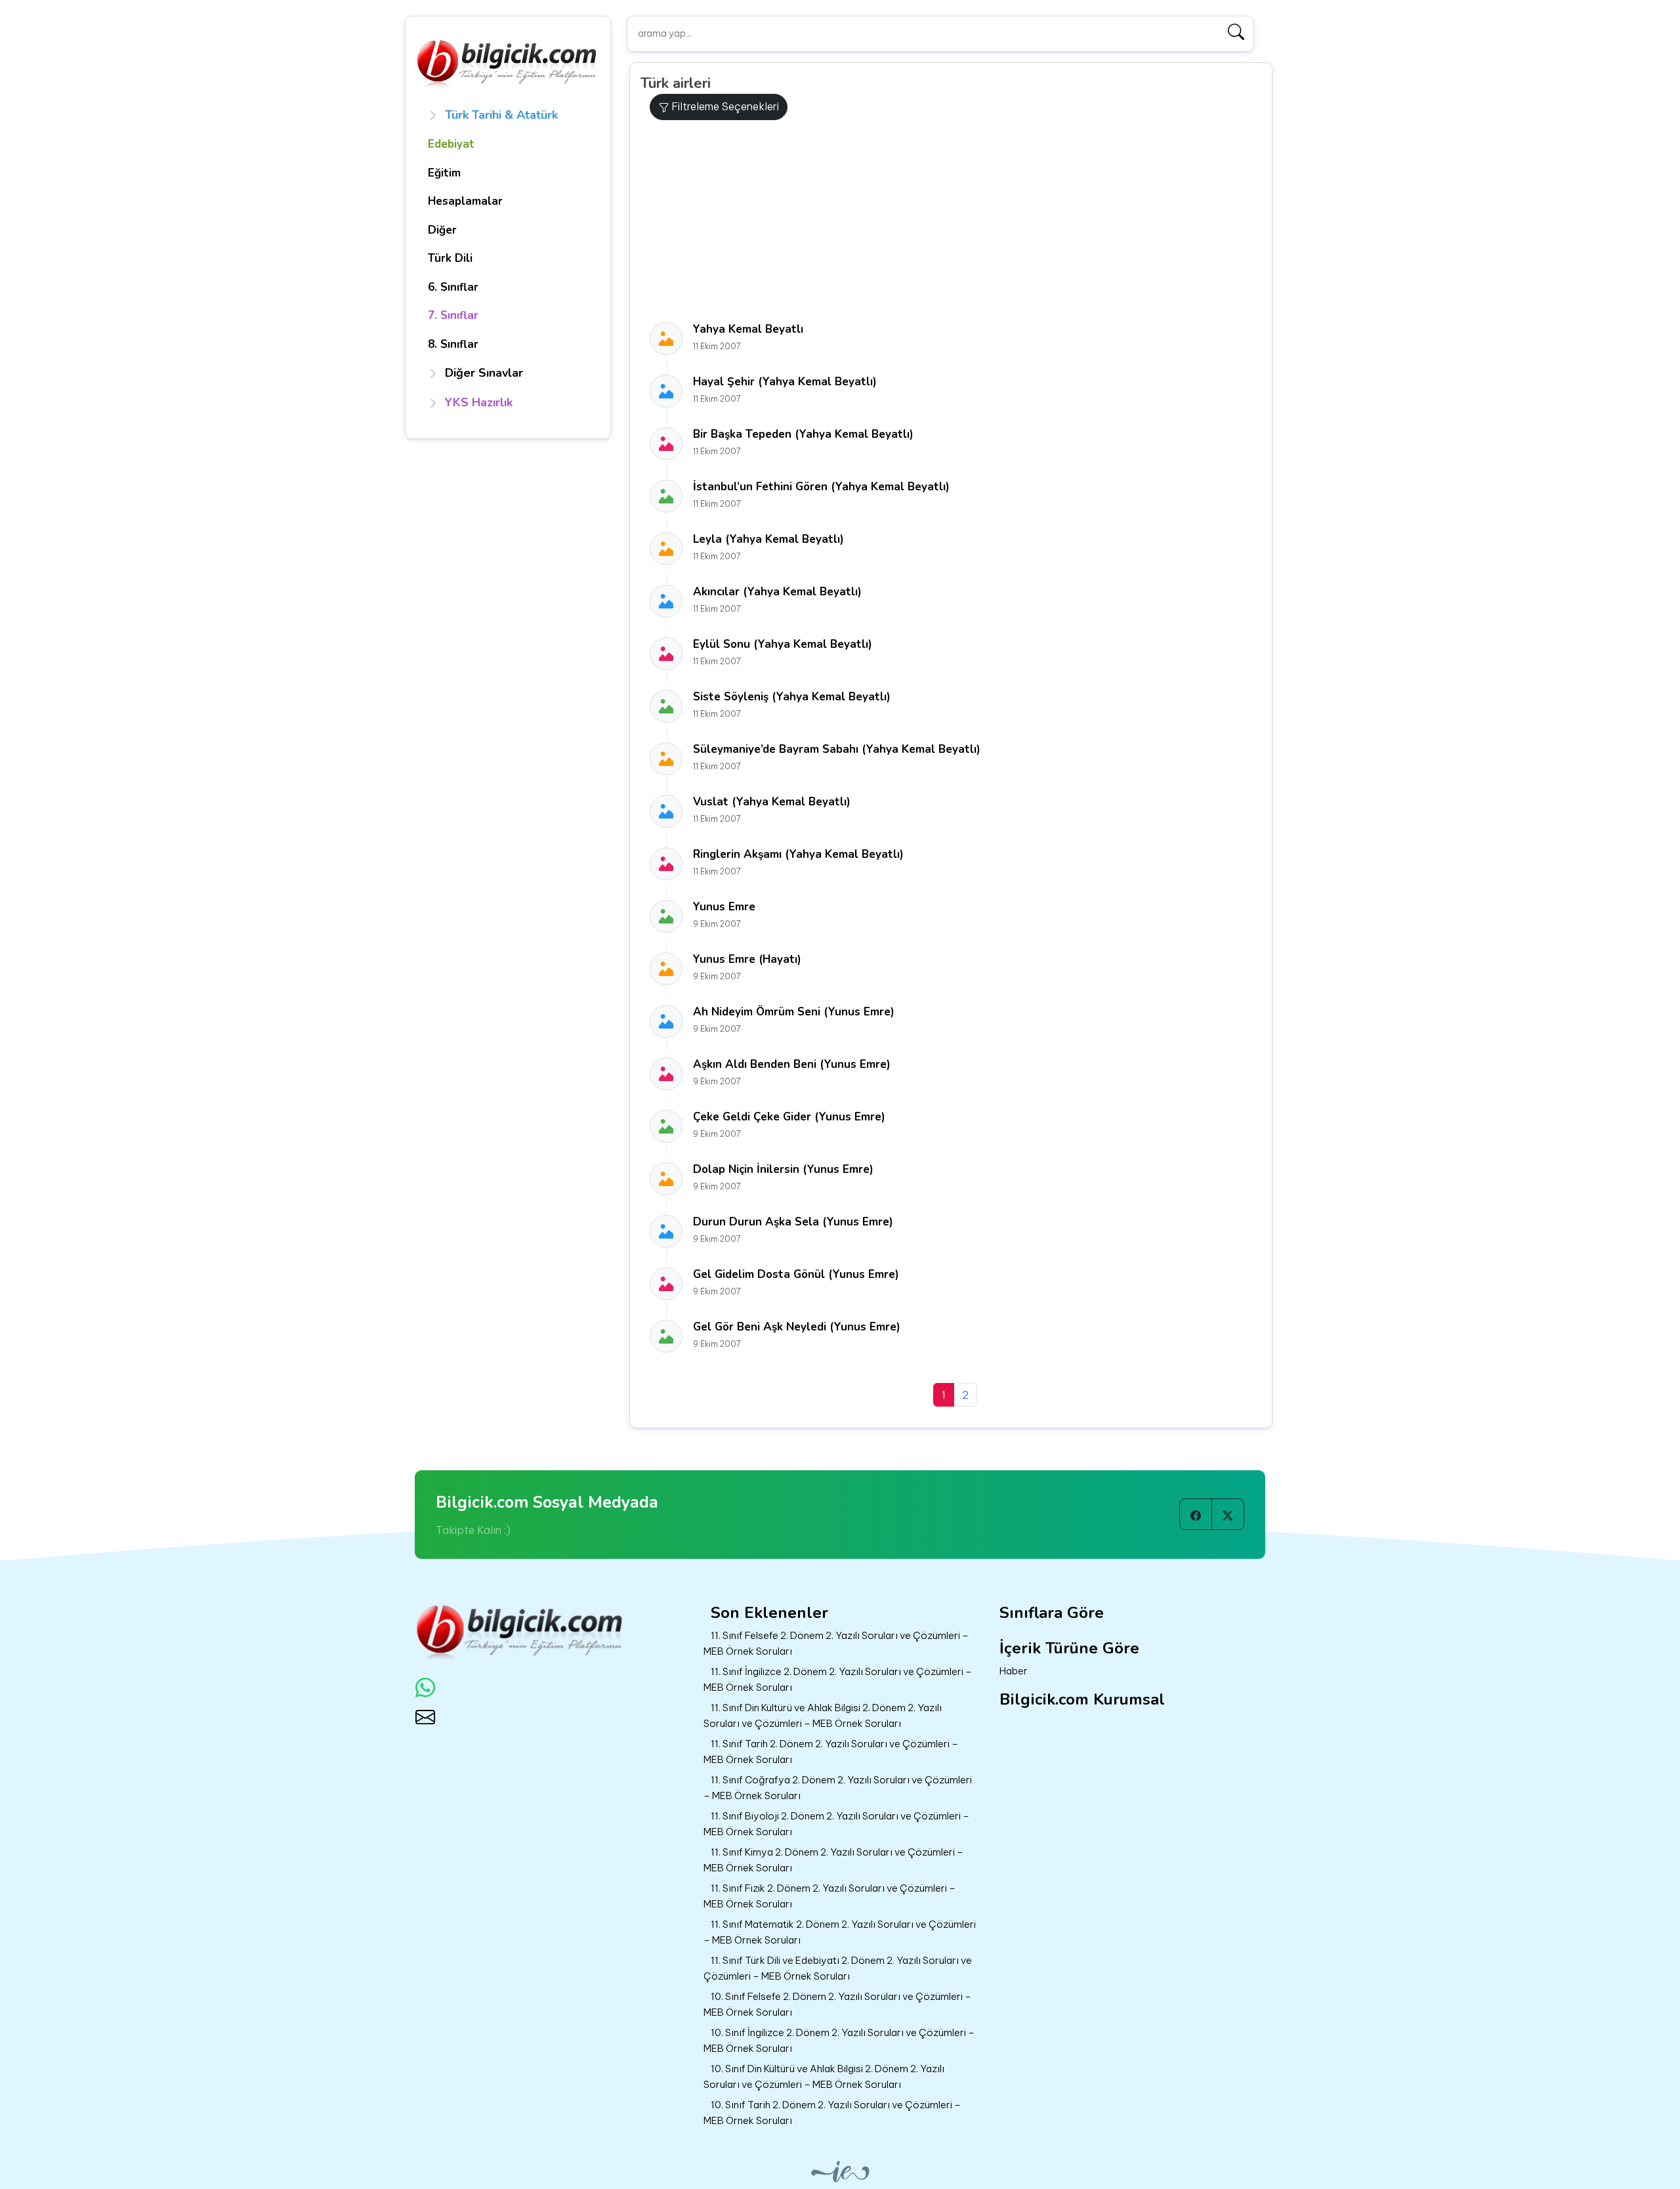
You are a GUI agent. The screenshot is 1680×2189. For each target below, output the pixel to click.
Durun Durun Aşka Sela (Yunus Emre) (793, 1222)
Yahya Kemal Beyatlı (748, 329)
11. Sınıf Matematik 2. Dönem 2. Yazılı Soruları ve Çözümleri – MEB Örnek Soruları (840, 1932)
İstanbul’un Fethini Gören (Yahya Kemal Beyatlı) (821, 487)
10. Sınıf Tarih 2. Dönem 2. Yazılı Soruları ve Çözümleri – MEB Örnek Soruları (832, 2113)
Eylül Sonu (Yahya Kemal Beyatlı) (783, 644)
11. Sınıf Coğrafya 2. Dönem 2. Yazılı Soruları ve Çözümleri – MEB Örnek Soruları (838, 1788)
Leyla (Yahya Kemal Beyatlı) (768, 539)
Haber (1014, 1671)
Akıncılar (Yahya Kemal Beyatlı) (777, 592)
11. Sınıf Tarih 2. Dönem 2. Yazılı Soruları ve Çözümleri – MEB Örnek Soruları (831, 1752)
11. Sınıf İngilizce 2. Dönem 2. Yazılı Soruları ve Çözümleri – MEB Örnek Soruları (838, 1680)
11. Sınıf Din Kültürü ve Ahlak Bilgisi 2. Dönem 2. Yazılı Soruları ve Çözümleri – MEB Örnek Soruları (823, 1716)
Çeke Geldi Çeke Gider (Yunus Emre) (789, 1117)
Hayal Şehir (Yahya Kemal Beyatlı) (785, 382)
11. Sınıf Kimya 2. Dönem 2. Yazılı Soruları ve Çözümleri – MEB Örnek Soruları (833, 1860)
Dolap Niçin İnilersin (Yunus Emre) (783, 1169)
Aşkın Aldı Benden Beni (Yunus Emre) (792, 1064)
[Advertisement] (956, 221)
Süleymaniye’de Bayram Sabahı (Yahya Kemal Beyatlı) (837, 749)
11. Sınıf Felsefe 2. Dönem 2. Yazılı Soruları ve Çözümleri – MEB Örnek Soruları (836, 1644)
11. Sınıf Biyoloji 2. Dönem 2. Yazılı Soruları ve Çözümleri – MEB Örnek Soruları (836, 1824)
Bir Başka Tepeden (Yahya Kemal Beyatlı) (803, 434)
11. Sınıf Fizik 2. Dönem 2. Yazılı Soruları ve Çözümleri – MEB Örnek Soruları (829, 1896)
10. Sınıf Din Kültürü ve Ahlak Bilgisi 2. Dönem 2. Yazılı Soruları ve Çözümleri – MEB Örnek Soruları (824, 2077)
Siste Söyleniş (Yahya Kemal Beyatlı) (792, 697)
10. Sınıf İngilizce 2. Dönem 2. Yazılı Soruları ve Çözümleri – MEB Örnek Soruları (839, 2041)
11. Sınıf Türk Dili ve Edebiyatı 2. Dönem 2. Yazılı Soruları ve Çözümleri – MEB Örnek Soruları (838, 1968)
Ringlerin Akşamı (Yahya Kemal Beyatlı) (798, 854)
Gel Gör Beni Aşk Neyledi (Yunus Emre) (797, 1327)
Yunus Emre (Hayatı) (747, 959)
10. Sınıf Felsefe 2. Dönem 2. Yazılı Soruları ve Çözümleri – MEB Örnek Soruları (837, 2005)
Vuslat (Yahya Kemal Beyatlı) (772, 802)
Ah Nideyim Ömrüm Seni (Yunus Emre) (794, 1012)
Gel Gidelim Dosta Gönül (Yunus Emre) (796, 1274)
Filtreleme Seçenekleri (724, 106)
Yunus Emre (724, 907)
